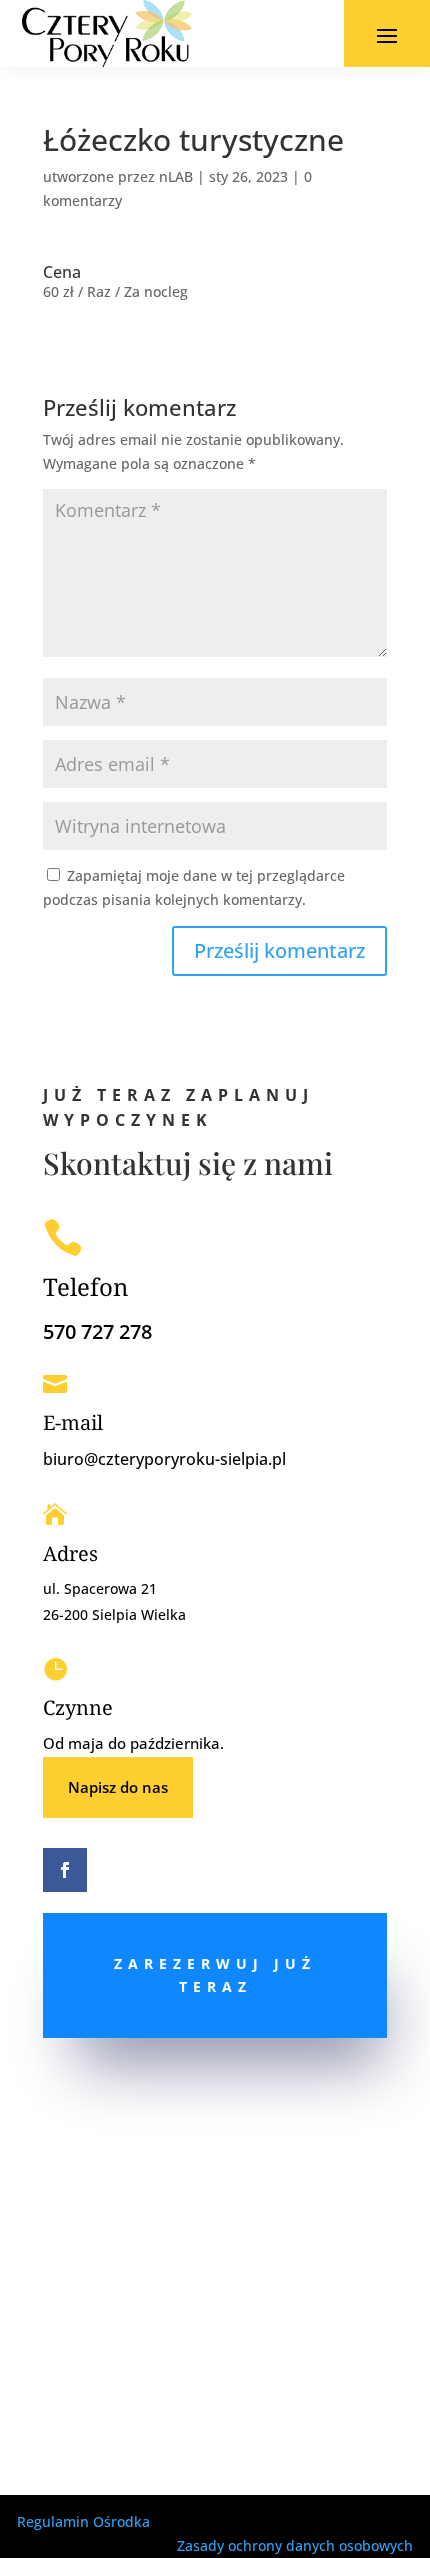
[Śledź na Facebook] (65, 1870)
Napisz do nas (118, 1787)
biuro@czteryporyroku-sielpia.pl (164, 1459)
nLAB (176, 176)
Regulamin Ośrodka (83, 2521)
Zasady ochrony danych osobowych (295, 2545)
